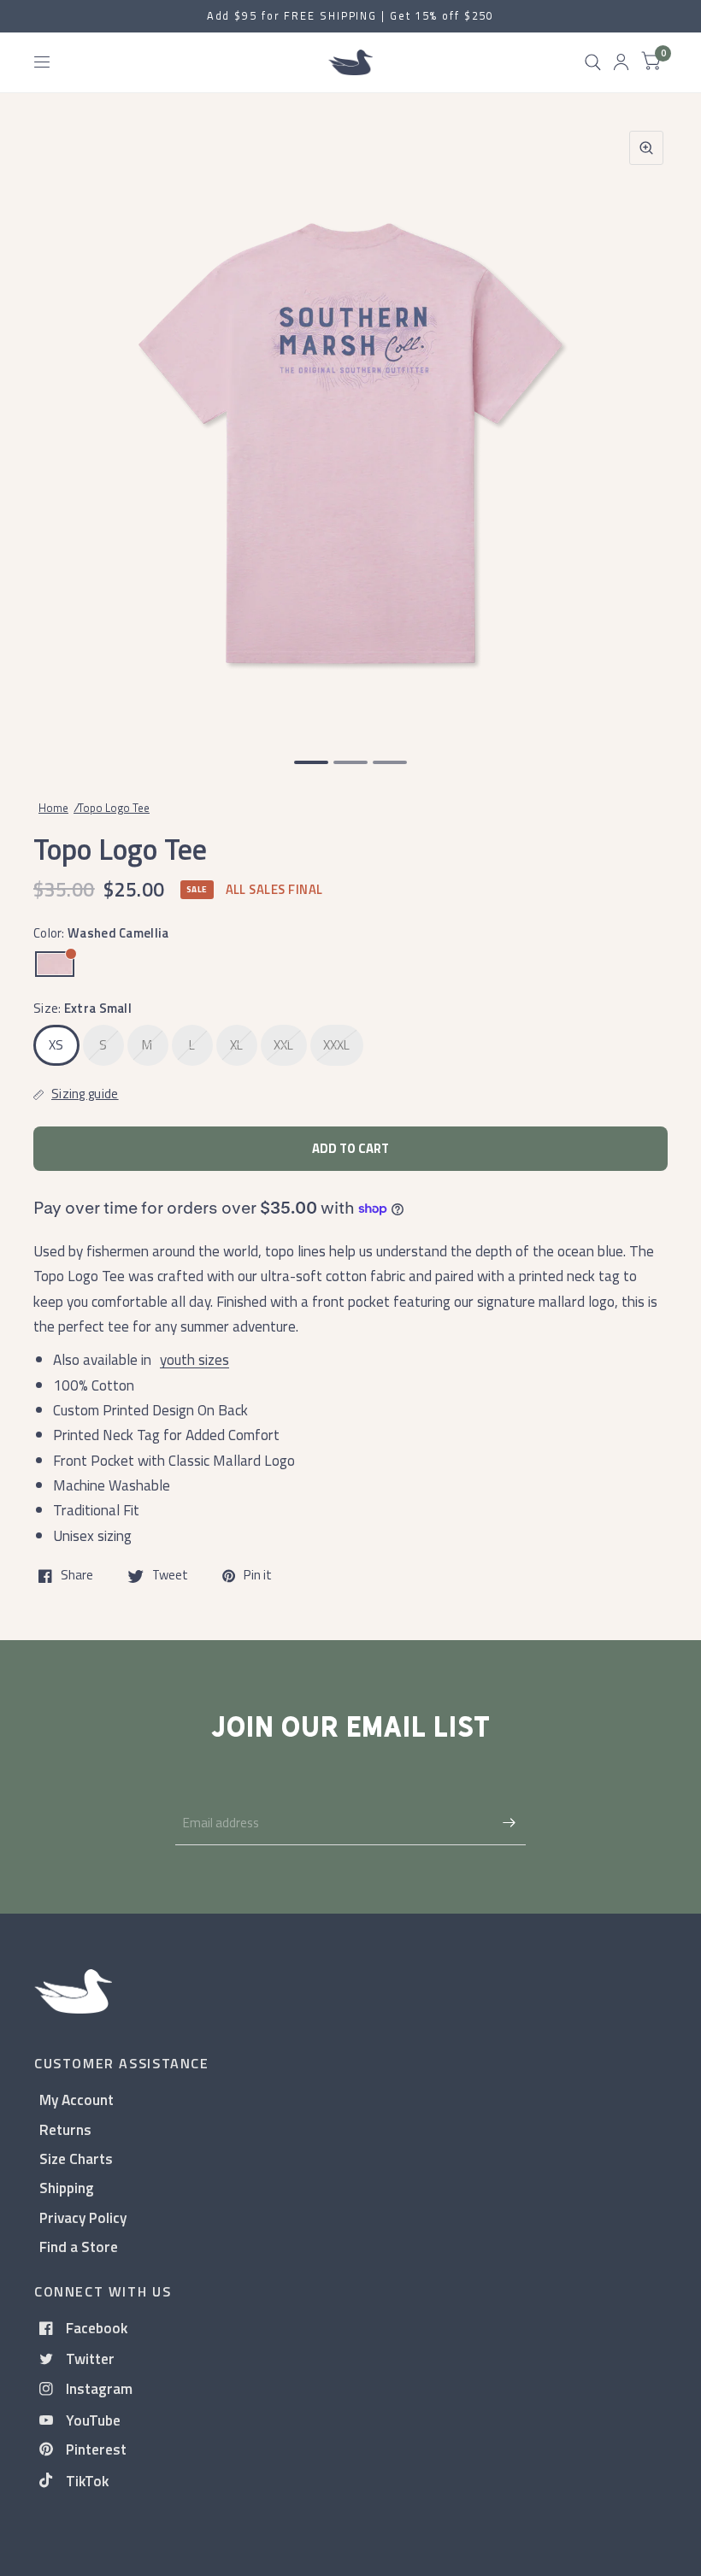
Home (53, 808)
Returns (65, 2129)
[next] (645, 426)
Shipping (67, 2188)
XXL (284, 1045)
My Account (77, 2100)
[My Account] (621, 62)
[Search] (593, 62)
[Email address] (509, 1823)
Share (77, 1576)
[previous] (56, 426)
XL (237, 1045)
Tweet (170, 1576)
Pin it (258, 1576)
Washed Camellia (55, 964)
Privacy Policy (83, 2217)
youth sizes (194, 1359)
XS (56, 1045)
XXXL (337, 1045)
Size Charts (76, 2158)
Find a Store (79, 2247)
